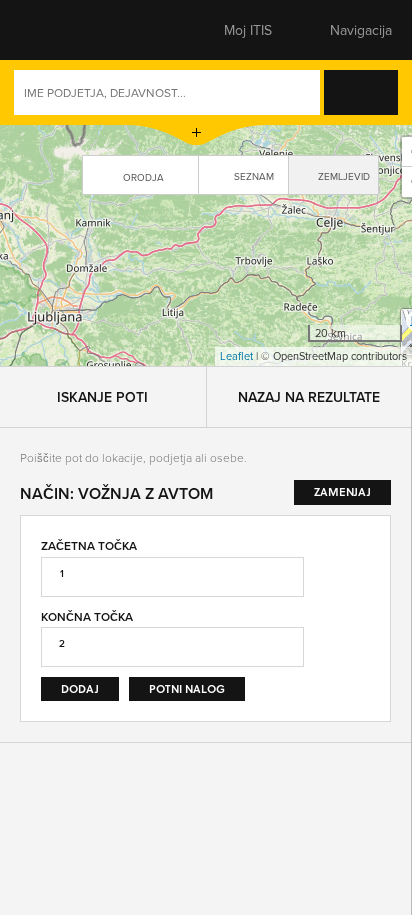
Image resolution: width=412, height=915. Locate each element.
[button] (55, 30)
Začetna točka (89, 304)
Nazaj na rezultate (309, 156)
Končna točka (87, 375)
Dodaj (80, 447)
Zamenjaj (355, 378)
